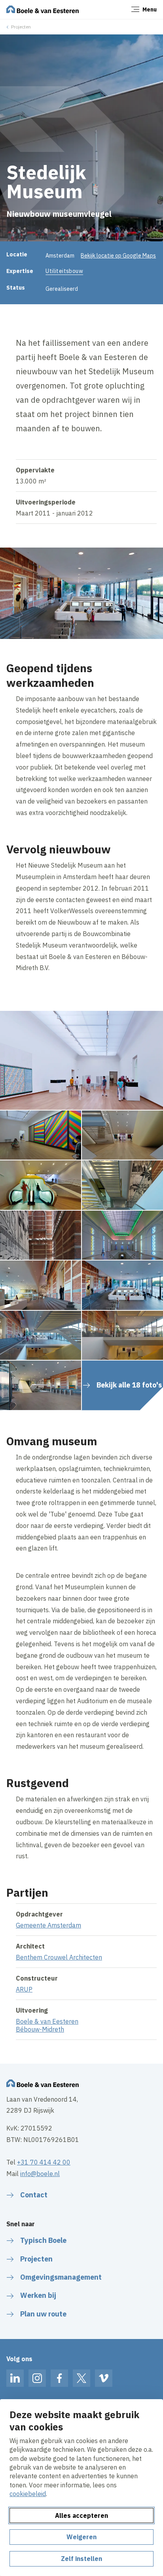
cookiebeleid (28, 2494)
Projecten (21, 27)
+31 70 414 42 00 (44, 2162)
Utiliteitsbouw (64, 271)
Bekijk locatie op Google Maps (118, 256)
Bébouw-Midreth (40, 2029)
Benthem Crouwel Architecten (59, 1957)
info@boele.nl (40, 2174)
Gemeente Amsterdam (48, 1925)
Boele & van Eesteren (47, 2021)
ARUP (24, 1989)
